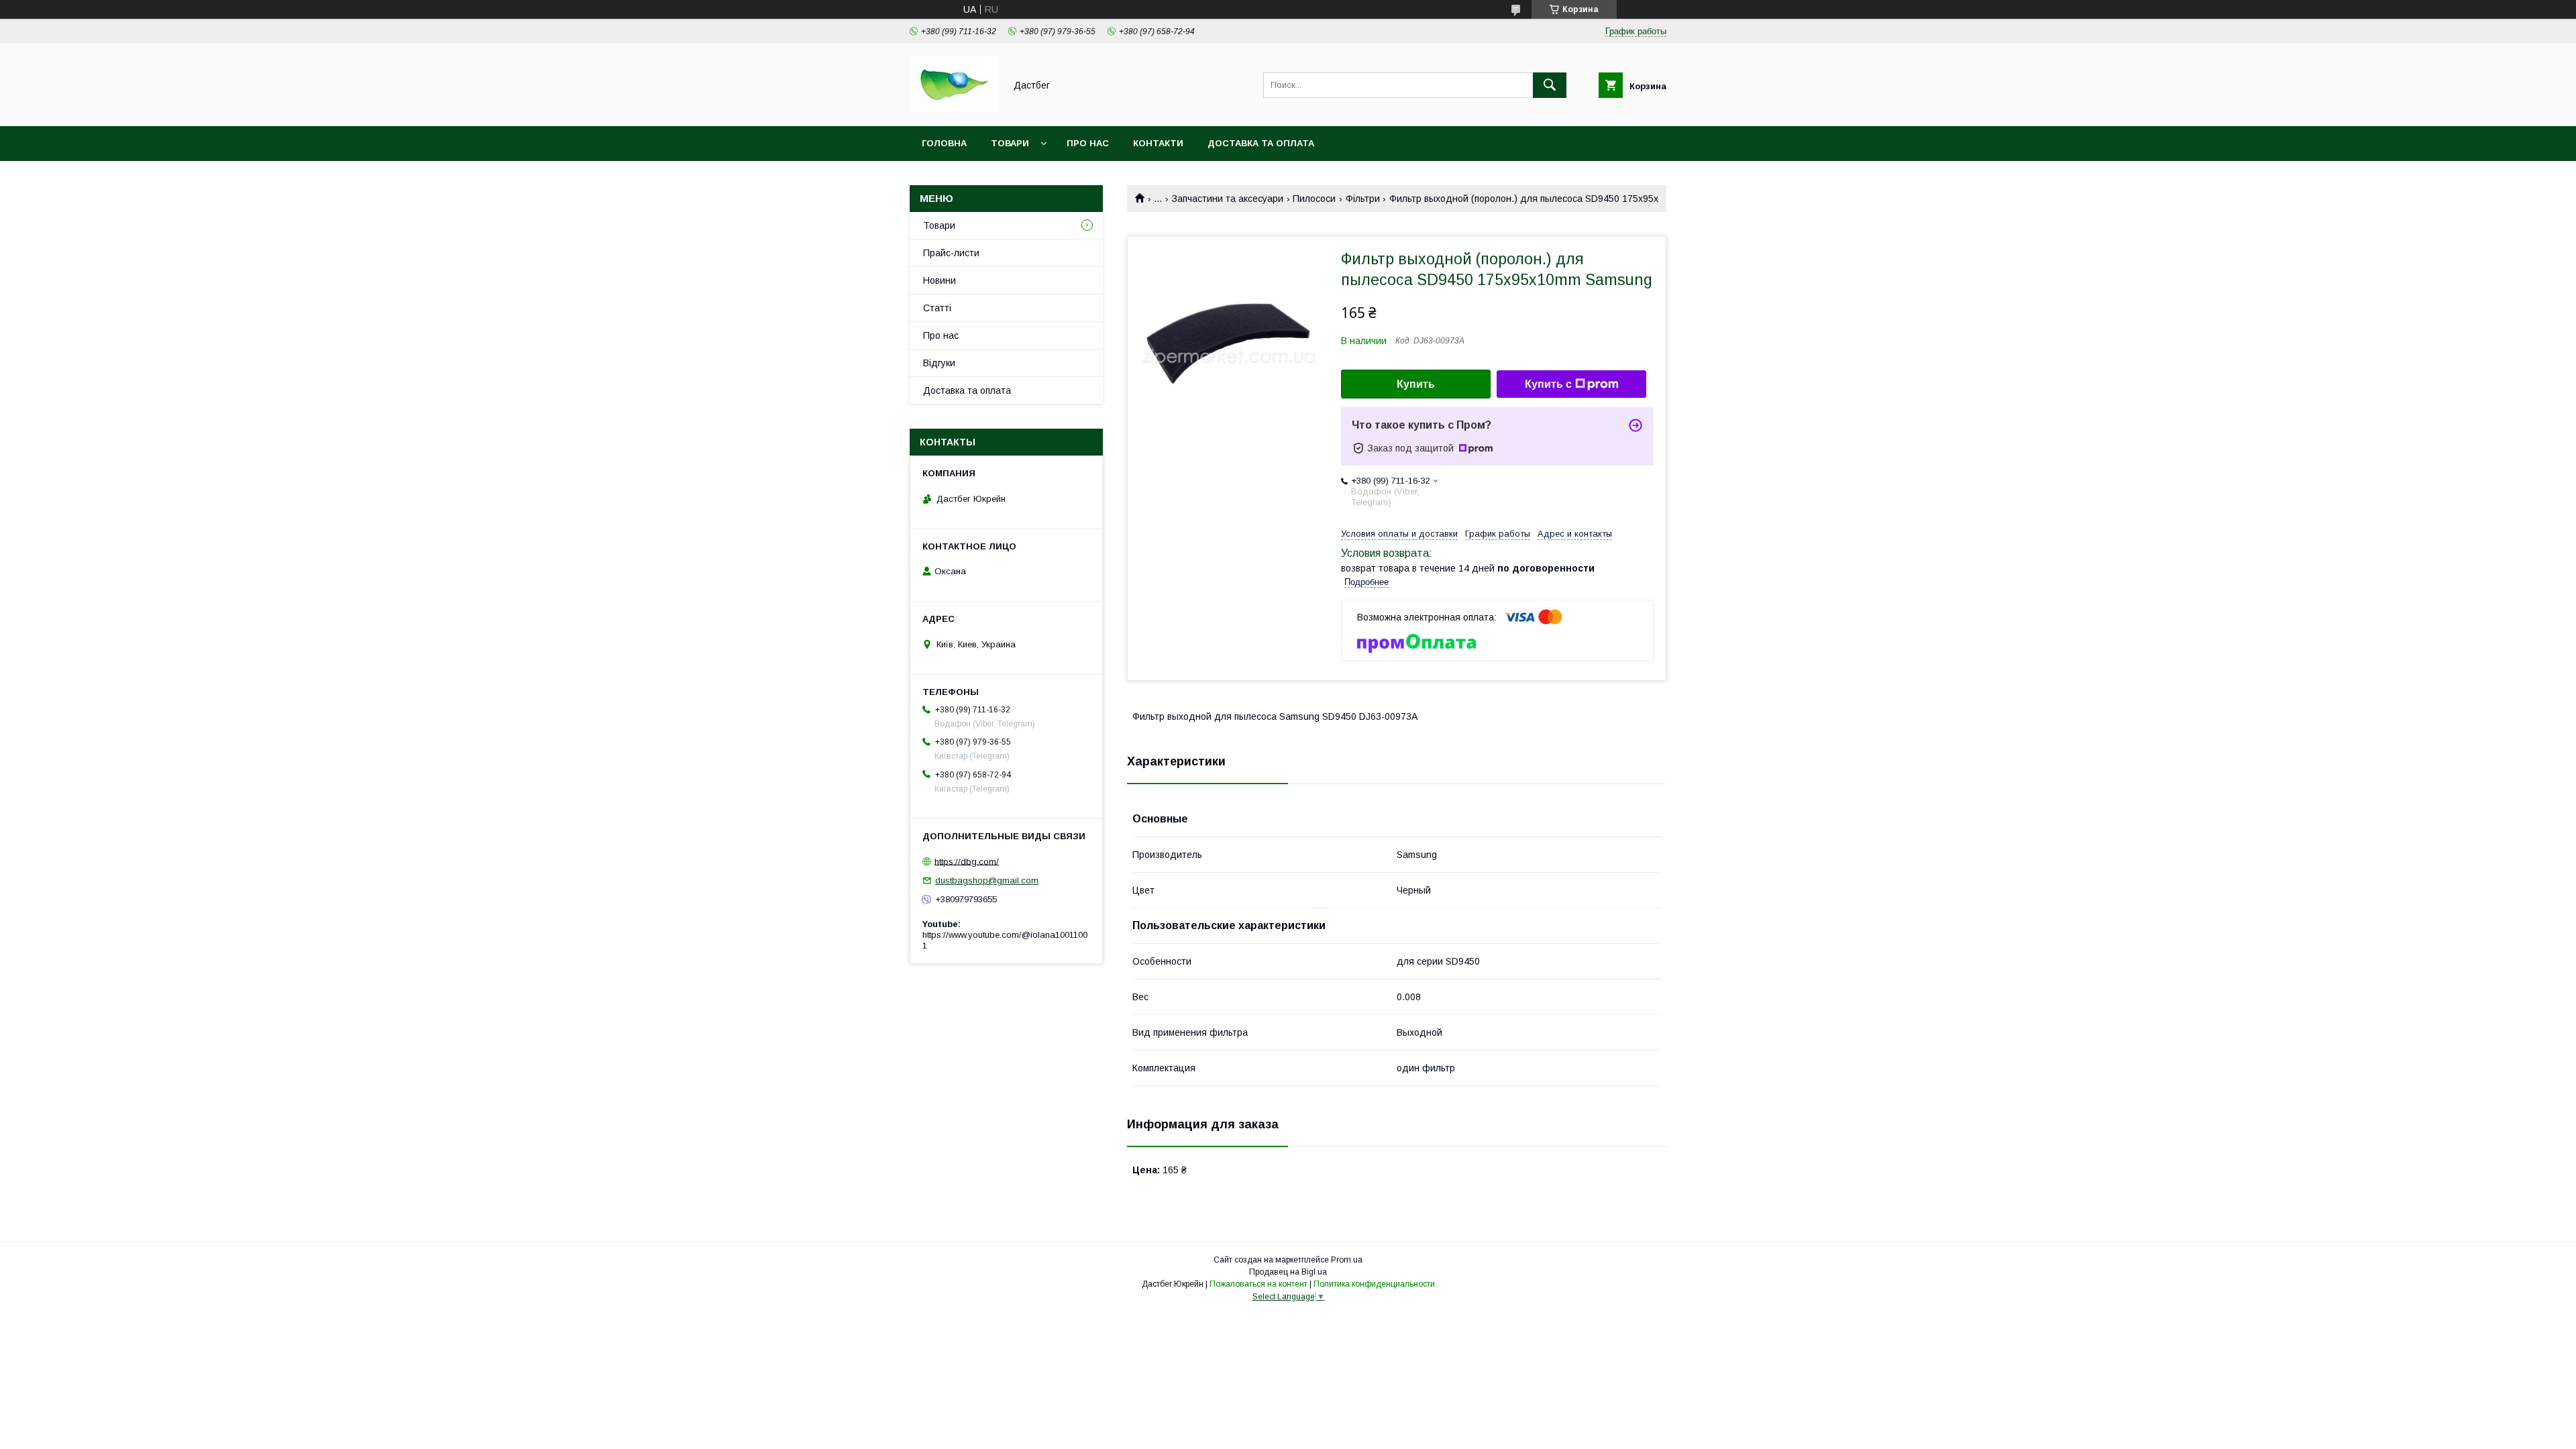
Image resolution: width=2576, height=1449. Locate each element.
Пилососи (1314, 199)
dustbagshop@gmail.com (987, 880)
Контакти (1158, 143)
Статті (937, 308)
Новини (940, 280)
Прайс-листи (951, 253)
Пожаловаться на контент (1258, 1284)
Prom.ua (1347, 1260)
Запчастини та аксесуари (1228, 199)
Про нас (1088, 143)
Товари (1010, 143)
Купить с (1548, 384)
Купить (1416, 384)
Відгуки (939, 363)
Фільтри (1363, 199)
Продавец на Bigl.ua (1288, 1272)
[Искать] (1550, 85)
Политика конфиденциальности (1374, 1284)
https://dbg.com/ (967, 861)
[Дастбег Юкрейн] (954, 109)
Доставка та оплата (1261, 143)
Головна (944, 143)
